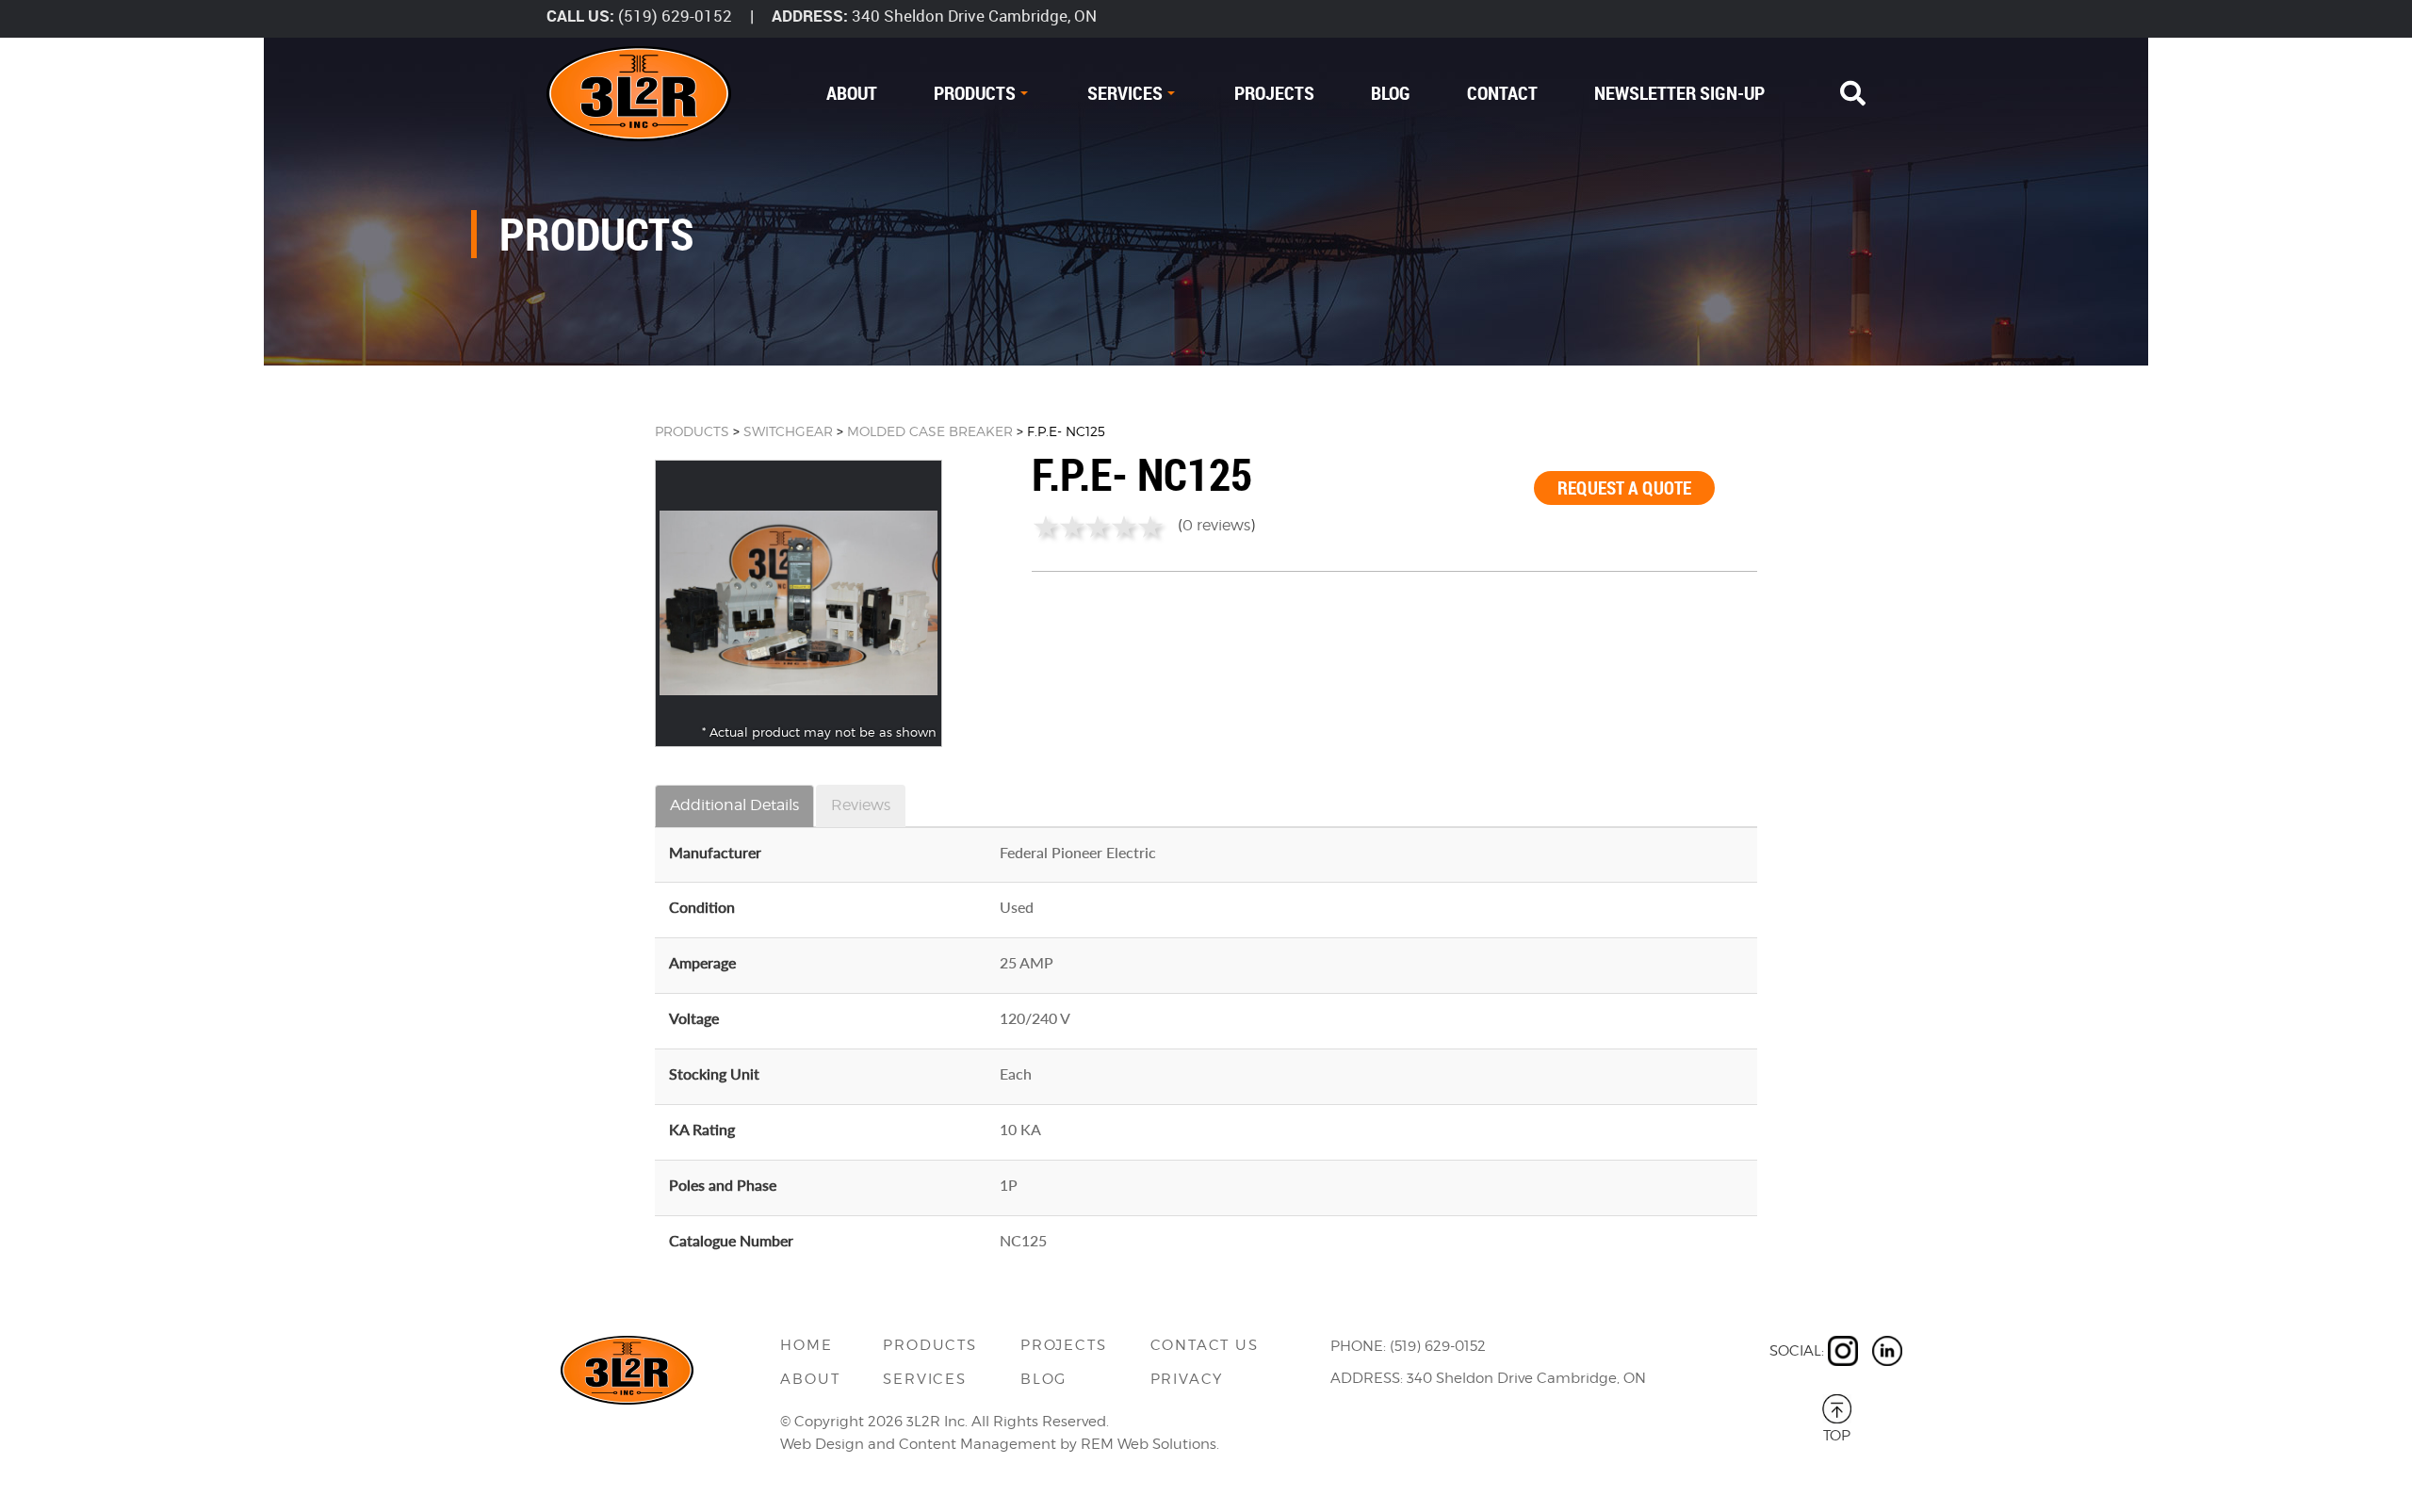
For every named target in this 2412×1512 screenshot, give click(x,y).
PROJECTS (1274, 93)
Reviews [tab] (861, 805)
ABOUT (852, 93)
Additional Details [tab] (734, 805)
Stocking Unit (714, 1073)
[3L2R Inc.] (639, 94)
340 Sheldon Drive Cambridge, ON (974, 16)
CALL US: (580, 16)
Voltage (694, 1018)
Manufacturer (715, 852)
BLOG (1391, 93)
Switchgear (788, 431)
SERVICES (1125, 93)
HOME (806, 1345)
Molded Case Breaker (930, 431)
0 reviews (1216, 525)
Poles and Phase (723, 1185)
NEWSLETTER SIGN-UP (1679, 93)
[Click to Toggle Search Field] (1853, 94)
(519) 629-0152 (675, 16)
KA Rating (702, 1129)
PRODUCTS (975, 93)
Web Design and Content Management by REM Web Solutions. (1000, 1444)
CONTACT (1502, 93)
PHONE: (1358, 1346)
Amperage (702, 962)
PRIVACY (1187, 1379)
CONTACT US (1205, 1345)
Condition (702, 907)
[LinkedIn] (1887, 1351)
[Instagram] (1843, 1351)
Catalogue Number (731, 1240)
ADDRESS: (810, 16)
